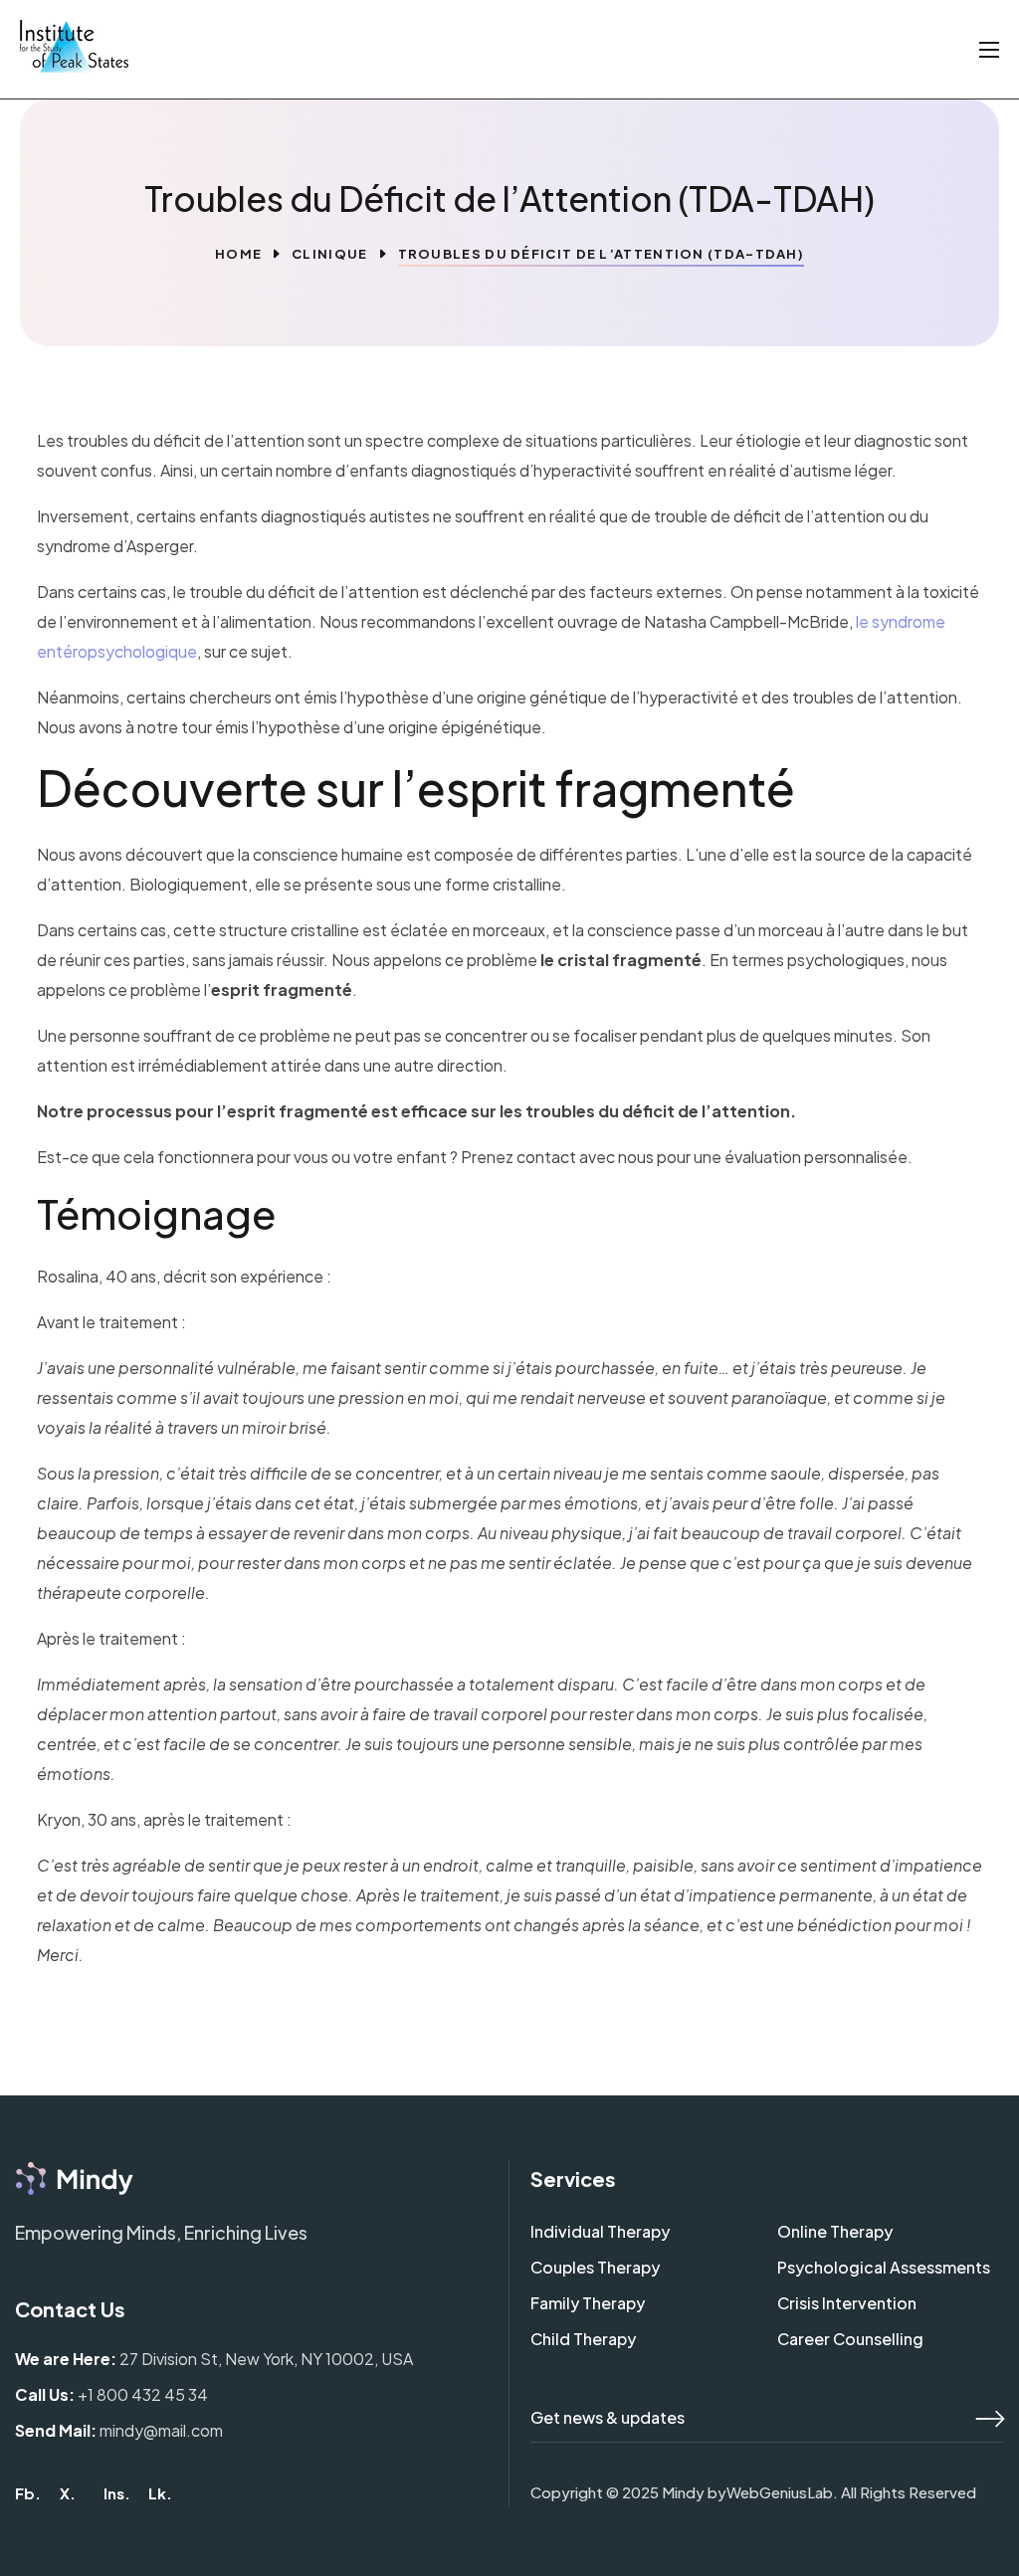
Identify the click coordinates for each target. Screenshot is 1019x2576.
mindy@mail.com (161, 2430)
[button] (28, 2493)
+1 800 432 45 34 (143, 2394)
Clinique (329, 254)
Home (238, 254)
